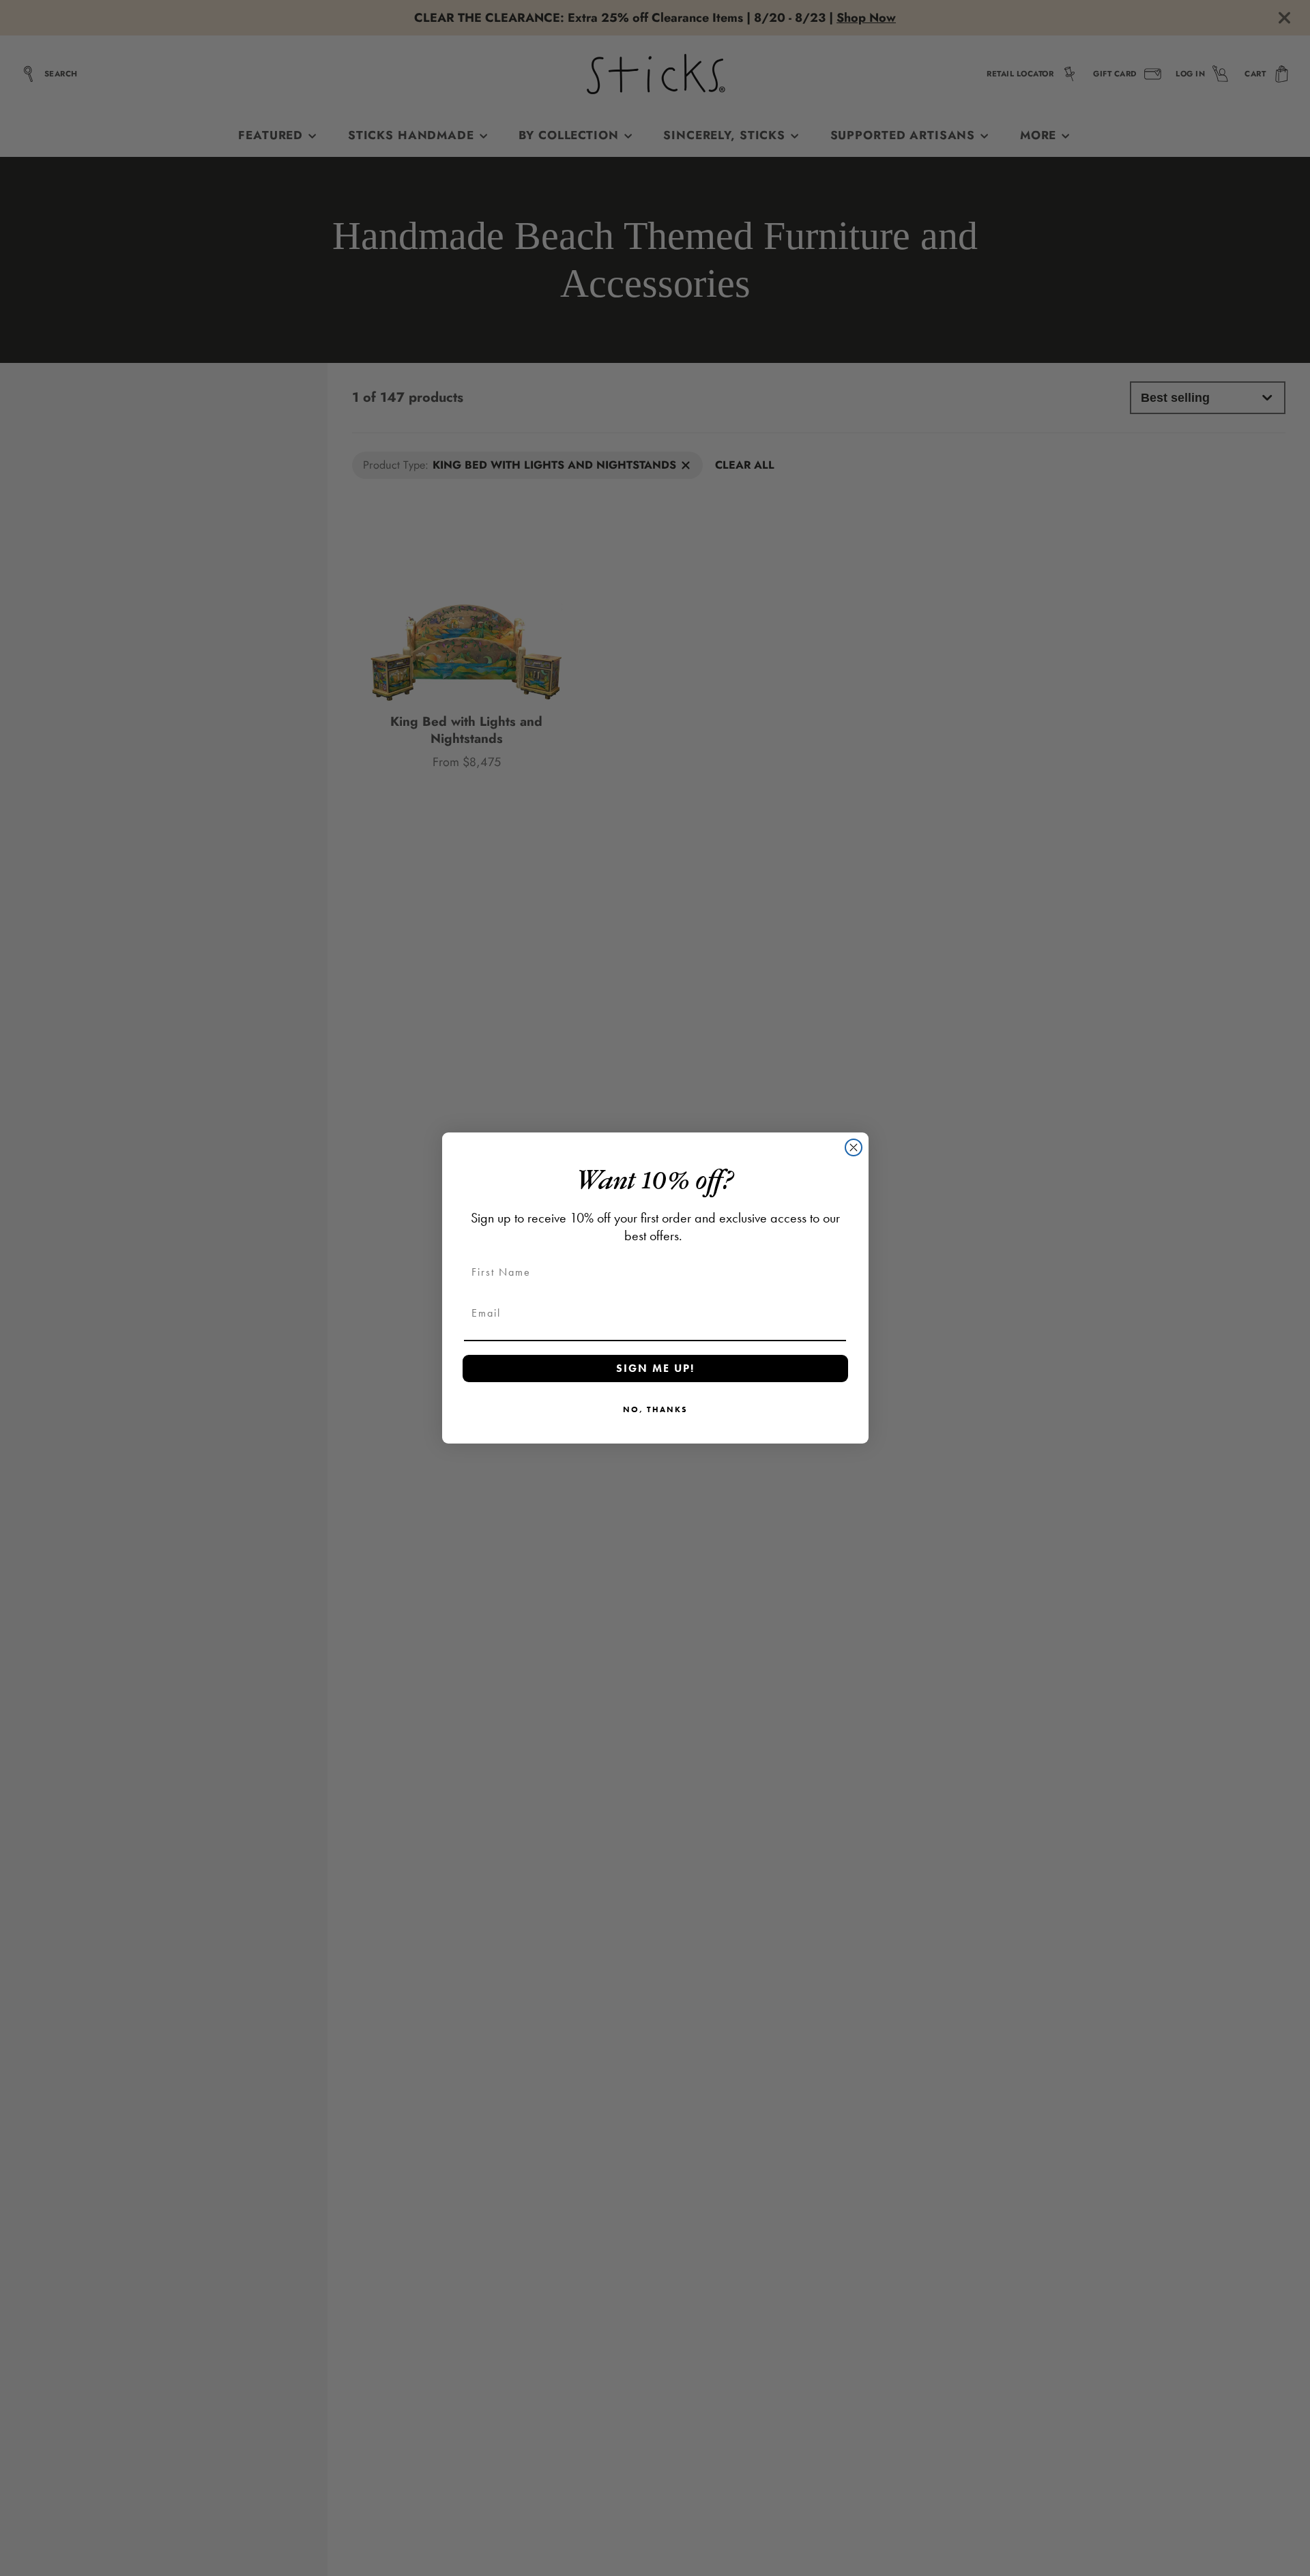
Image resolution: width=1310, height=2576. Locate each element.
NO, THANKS (655, 1409)
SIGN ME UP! (655, 1368)
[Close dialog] (854, 1147)
